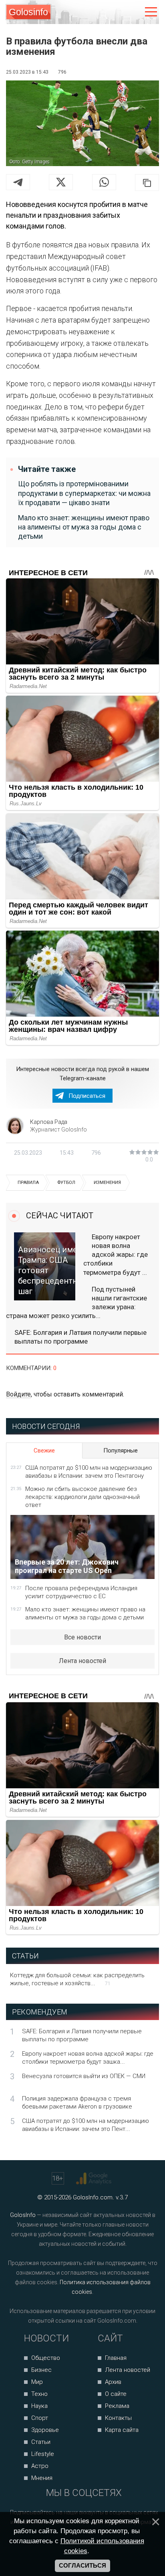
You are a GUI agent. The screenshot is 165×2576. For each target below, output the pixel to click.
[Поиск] (118, 12)
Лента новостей (82, 1661)
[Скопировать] (147, 183)
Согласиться (82, 2566)
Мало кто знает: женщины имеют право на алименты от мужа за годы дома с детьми (84, 527)
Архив (113, 2382)
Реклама (117, 2406)
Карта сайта (122, 2430)
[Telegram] (18, 182)
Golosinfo (28, 12)
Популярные (121, 1451)
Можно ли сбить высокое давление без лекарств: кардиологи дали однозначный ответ (82, 1497)
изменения (107, 1183)
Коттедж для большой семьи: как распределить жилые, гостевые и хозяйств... (77, 1979)
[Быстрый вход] (134, 12)
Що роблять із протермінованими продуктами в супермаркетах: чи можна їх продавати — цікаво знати (84, 493)
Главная (116, 2358)
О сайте (116, 2394)
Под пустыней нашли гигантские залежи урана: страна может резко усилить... (76, 1302)
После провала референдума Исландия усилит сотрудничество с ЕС (81, 1592)
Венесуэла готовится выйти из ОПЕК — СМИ (84, 2076)
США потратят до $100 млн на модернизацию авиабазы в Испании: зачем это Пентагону (89, 1472)
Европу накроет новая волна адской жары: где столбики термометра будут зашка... (88, 2058)
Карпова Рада (49, 1122)
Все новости (82, 1637)
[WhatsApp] (104, 182)
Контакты (118, 2418)
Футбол (66, 1183)
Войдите (18, 1394)
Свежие (44, 1451)
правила (28, 1183)
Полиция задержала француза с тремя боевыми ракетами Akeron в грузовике (77, 2103)
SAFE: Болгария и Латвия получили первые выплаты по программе (80, 1337)
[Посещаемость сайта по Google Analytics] (95, 2179)
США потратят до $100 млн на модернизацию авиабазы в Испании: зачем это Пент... (86, 2125)
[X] (61, 182)
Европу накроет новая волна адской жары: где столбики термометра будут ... (116, 1254)
